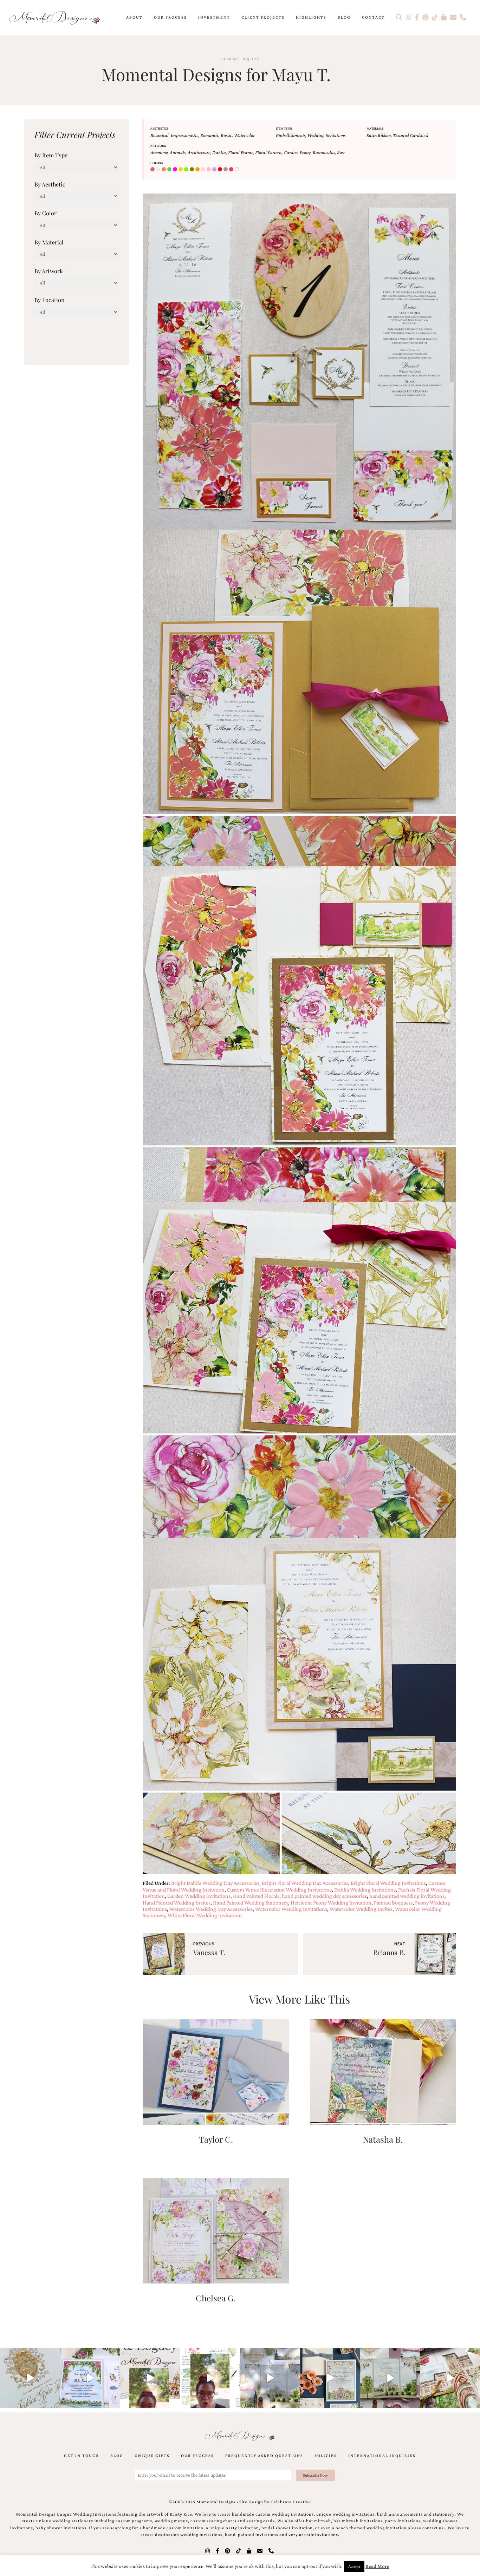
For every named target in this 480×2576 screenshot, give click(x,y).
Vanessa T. (209, 1952)
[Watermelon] (232, 170)
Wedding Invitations (326, 135)
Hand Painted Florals (256, 1896)
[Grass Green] (187, 170)
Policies (326, 2456)
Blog (344, 17)
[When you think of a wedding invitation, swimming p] (90, 2378)
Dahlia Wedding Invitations (365, 1890)
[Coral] (164, 170)
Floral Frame (241, 152)
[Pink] (209, 170)
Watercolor (244, 135)
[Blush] (153, 170)
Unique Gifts (152, 2456)
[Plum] (215, 170)
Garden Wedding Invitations (199, 1896)
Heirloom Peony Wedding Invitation (331, 1903)
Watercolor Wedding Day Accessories (211, 1909)
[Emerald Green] (170, 170)
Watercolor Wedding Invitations (291, 1909)
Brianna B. (390, 1952)
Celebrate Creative (291, 2502)
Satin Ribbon (379, 135)
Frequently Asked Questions (264, 2456)
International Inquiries (382, 2456)
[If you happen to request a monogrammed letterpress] (30, 2378)
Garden (291, 152)
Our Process (170, 17)
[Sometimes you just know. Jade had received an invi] (390, 2378)
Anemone (159, 152)
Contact (373, 17)
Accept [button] (354, 2566)
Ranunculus (324, 152)
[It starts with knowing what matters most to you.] (450, 2378)
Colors (157, 163)
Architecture (199, 152)
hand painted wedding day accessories (324, 1896)
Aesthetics (160, 128)
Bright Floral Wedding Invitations (388, 1883)
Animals (178, 152)
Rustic (226, 135)
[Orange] (198, 170)
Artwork (158, 146)
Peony (305, 152)
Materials (375, 128)
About (134, 17)
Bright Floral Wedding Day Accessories (305, 1883)
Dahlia (219, 152)
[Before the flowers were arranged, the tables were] (270, 2378)
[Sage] (226, 170)
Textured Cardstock (411, 135)
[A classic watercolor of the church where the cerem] (330, 2378)
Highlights (311, 17)
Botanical (160, 135)
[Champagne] (159, 170)
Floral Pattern (268, 152)
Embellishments (291, 135)
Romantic (209, 135)
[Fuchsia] (176, 170)
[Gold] (181, 170)
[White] (238, 170)
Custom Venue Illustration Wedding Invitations (279, 1890)
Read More (377, 2566)
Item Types (284, 128)
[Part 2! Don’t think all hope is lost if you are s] (150, 2378)
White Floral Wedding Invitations (205, 1915)
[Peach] (204, 170)
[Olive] (193, 170)
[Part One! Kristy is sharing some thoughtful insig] (210, 2378)
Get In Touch (82, 2456)
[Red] (221, 170)
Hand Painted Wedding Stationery (251, 1903)
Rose (341, 152)
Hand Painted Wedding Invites (177, 1903)
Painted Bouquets (393, 1903)
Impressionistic (184, 135)
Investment (214, 17)
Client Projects (263, 17)
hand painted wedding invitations (407, 1896)
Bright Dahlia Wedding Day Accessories (215, 1883)
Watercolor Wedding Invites (361, 1909)
